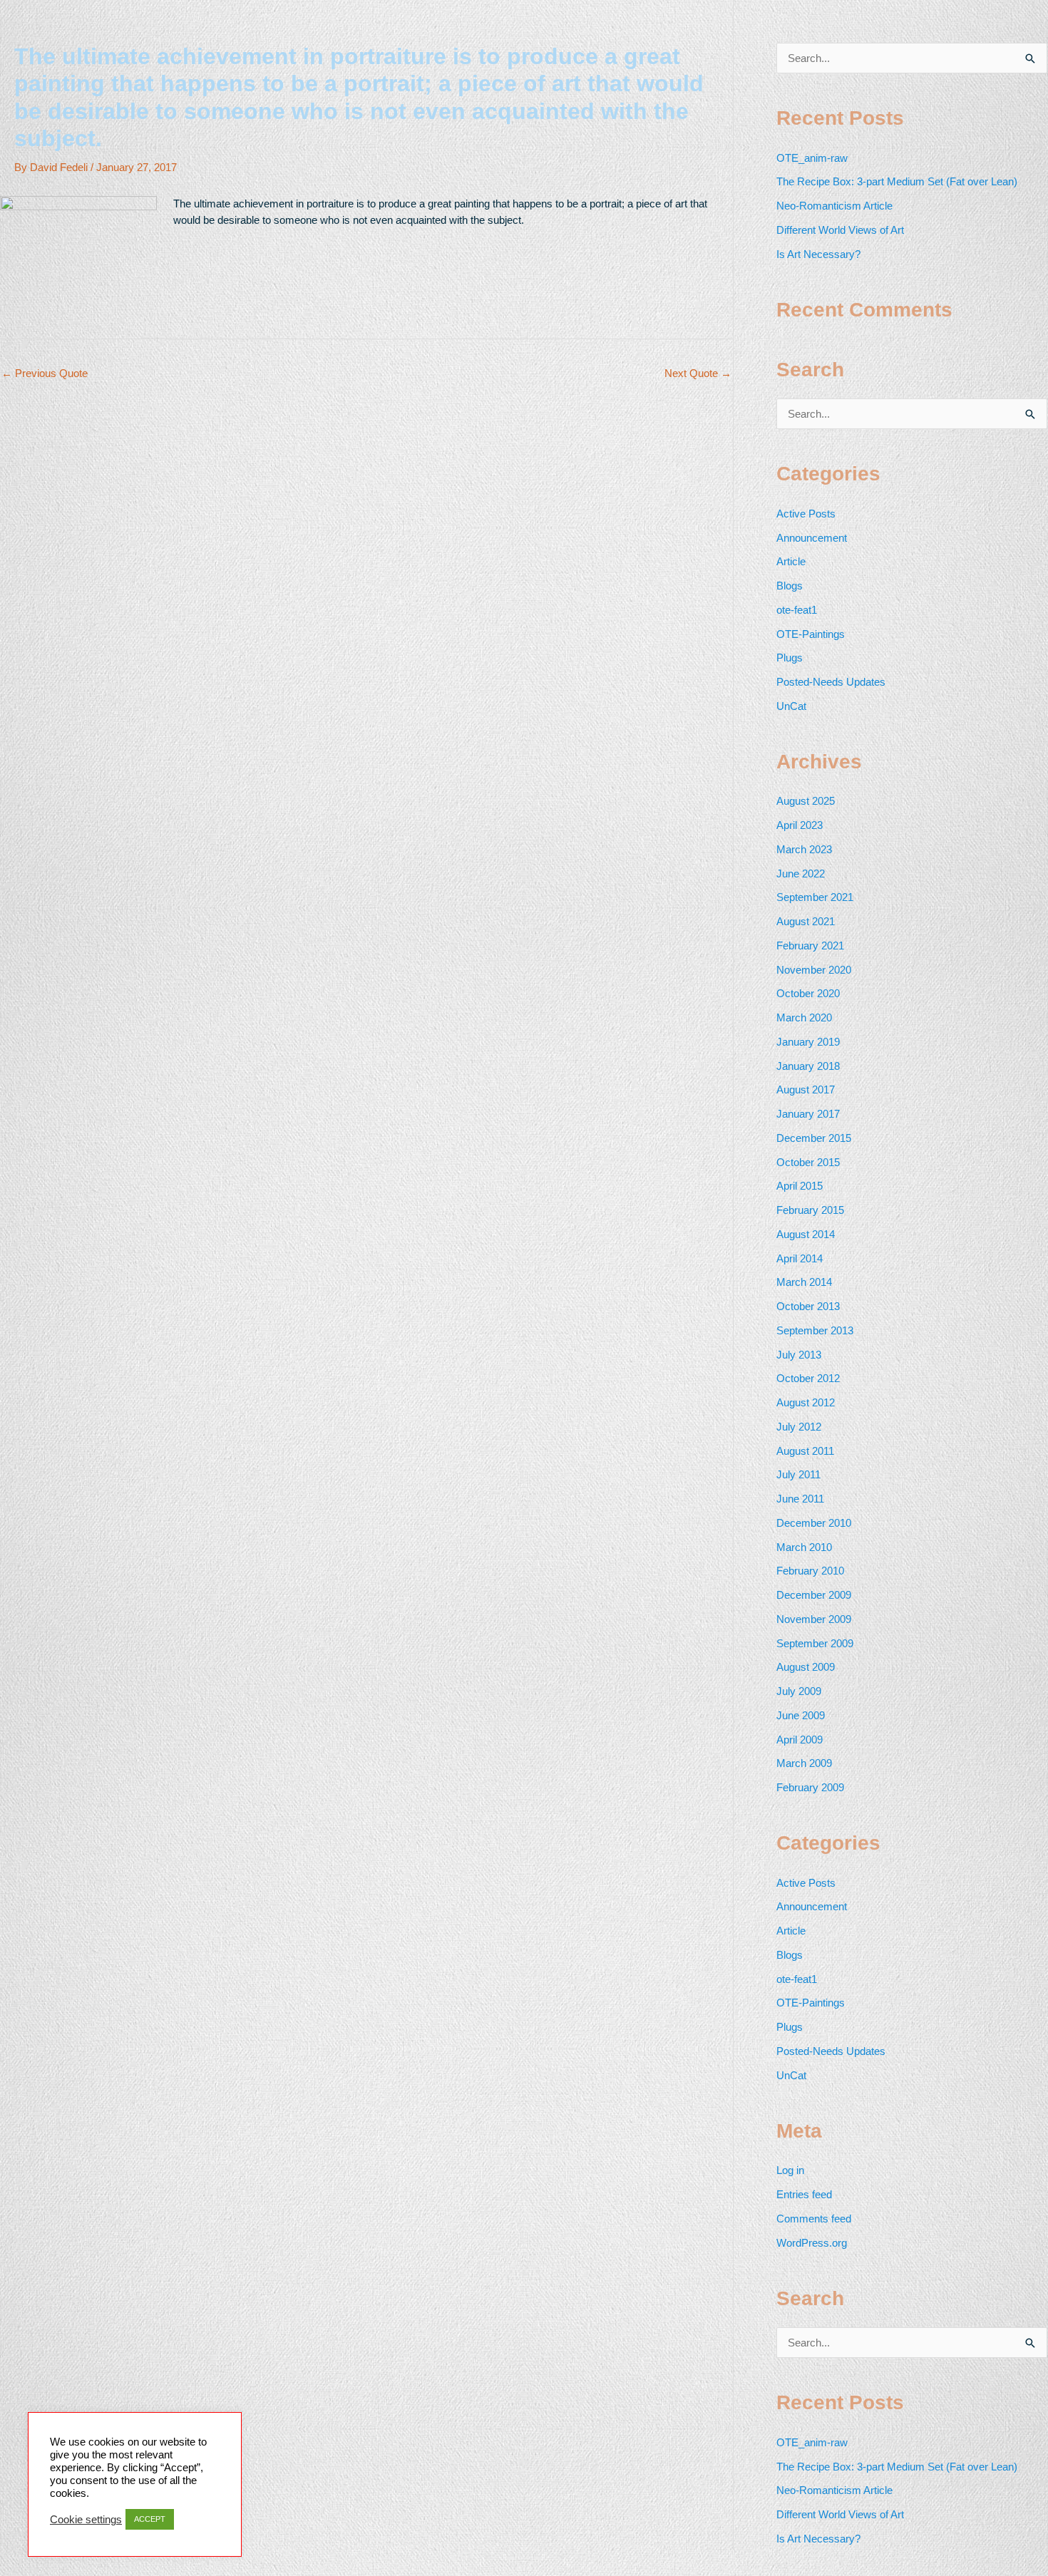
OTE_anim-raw (812, 158)
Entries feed (804, 2194)
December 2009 (814, 1595)
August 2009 (806, 1667)
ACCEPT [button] (150, 2519)
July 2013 (799, 1355)
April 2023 (800, 825)
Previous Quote (45, 373)
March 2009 (804, 1763)
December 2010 (814, 1523)
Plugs (790, 658)
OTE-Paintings (811, 634)
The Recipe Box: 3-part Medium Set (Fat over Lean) (897, 181)
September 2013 (815, 1330)
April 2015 (800, 1186)
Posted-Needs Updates (831, 682)
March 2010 (804, 1547)
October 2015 (808, 1162)
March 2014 (804, 1282)
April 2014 (800, 1258)
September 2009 (815, 1643)
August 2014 (806, 1234)
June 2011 (800, 1499)
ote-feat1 (797, 610)
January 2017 (808, 1114)
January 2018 (808, 1066)
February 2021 (810, 946)
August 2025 (806, 801)
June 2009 (801, 1715)
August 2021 (806, 921)
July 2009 (799, 1691)
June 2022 (801, 874)
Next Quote (698, 373)
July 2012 (799, 1427)
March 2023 (804, 849)
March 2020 (804, 1017)
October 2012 (808, 1378)
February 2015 (810, 1210)
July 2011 (798, 1474)
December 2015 (814, 1138)
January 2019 (808, 1042)
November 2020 (814, 970)
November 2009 (814, 1619)
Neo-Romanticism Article (834, 206)
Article (791, 561)
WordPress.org (812, 2243)
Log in (790, 2170)
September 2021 (815, 897)
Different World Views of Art (840, 230)
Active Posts (806, 514)
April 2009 (800, 1740)
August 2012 (806, 1402)
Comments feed (814, 2219)
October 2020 (808, 993)
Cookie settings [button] (86, 2520)
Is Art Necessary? (818, 254)
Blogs (790, 586)
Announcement (812, 538)
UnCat (791, 706)
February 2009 (810, 1787)
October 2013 (808, 1306)
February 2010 (810, 1571)
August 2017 (806, 1089)
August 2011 (805, 1451)
